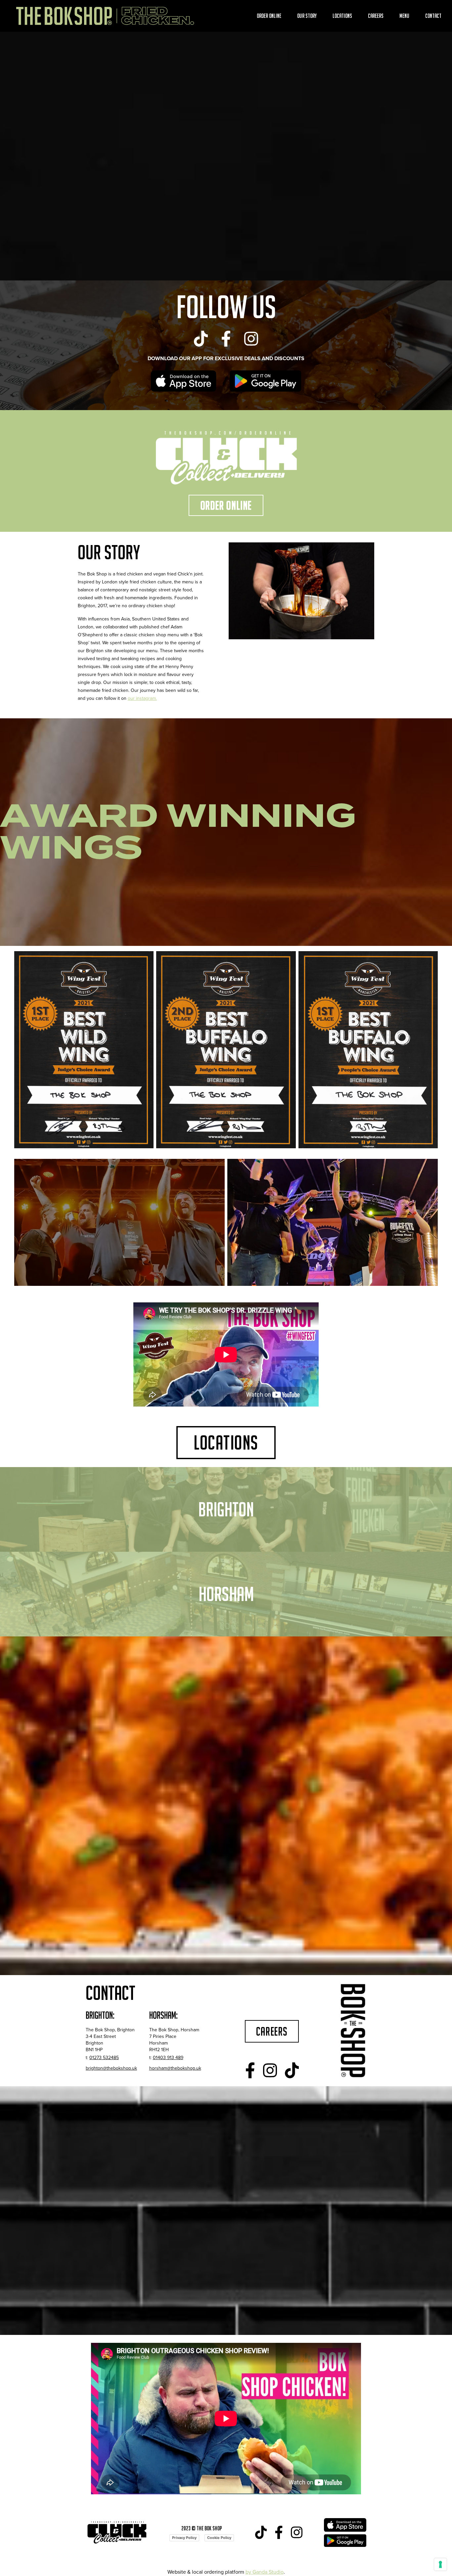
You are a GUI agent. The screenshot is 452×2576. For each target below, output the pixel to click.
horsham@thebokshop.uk (175, 2068)
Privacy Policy (184, 2538)
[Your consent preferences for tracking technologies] (440, 2564)
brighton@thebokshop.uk (111, 2068)
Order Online (269, 16)
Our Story (307, 16)
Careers (376, 16)
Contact (433, 16)
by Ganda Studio (265, 2572)
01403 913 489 (168, 2058)
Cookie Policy (219, 2538)
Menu (404, 16)
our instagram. (142, 698)
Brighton (226, 1509)
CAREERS (272, 2031)
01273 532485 (104, 2058)
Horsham (226, 1594)
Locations (342, 16)
